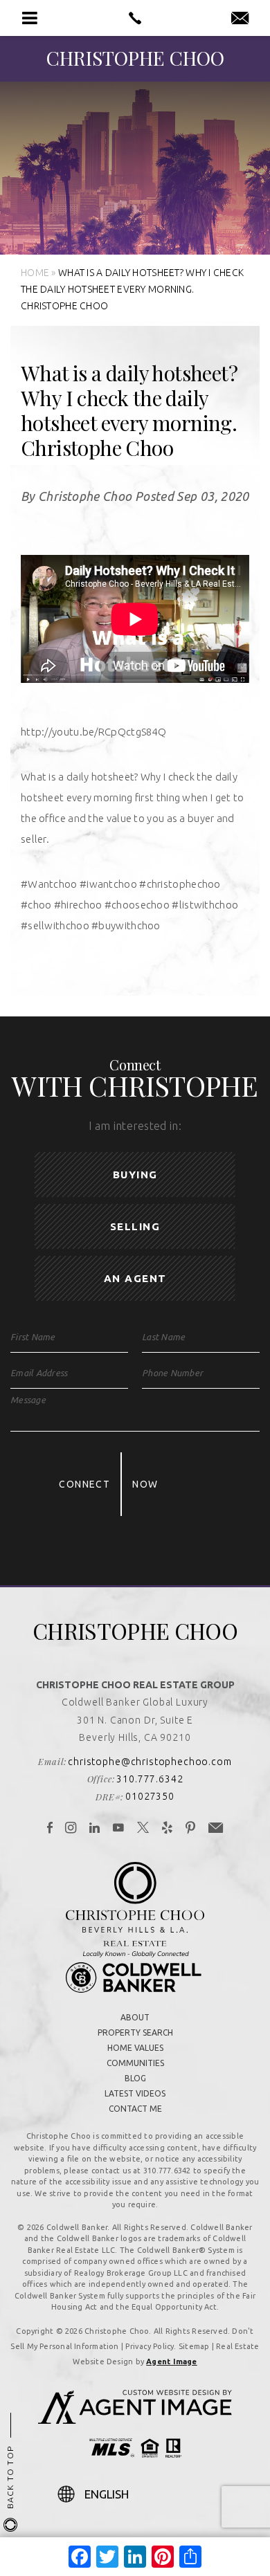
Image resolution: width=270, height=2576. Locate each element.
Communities (135, 2063)
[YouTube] (119, 1829)
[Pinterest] (191, 1829)
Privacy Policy (150, 2346)
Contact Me (135, 2109)
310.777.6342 (150, 1779)
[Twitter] (143, 1829)
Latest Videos (135, 2093)
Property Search (135, 2033)
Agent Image (171, 2362)
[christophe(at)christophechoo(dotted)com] (240, 19)
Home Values (135, 2048)
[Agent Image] (135, 2420)
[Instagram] (71, 1829)
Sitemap (194, 2346)
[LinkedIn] (95, 1829)
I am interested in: (135, 1126)
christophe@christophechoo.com (150, 1762)
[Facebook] (50, 1829)
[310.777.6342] (135, 18)
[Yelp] (168, 1829)
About (135, 2017)
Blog (135, 2078)
